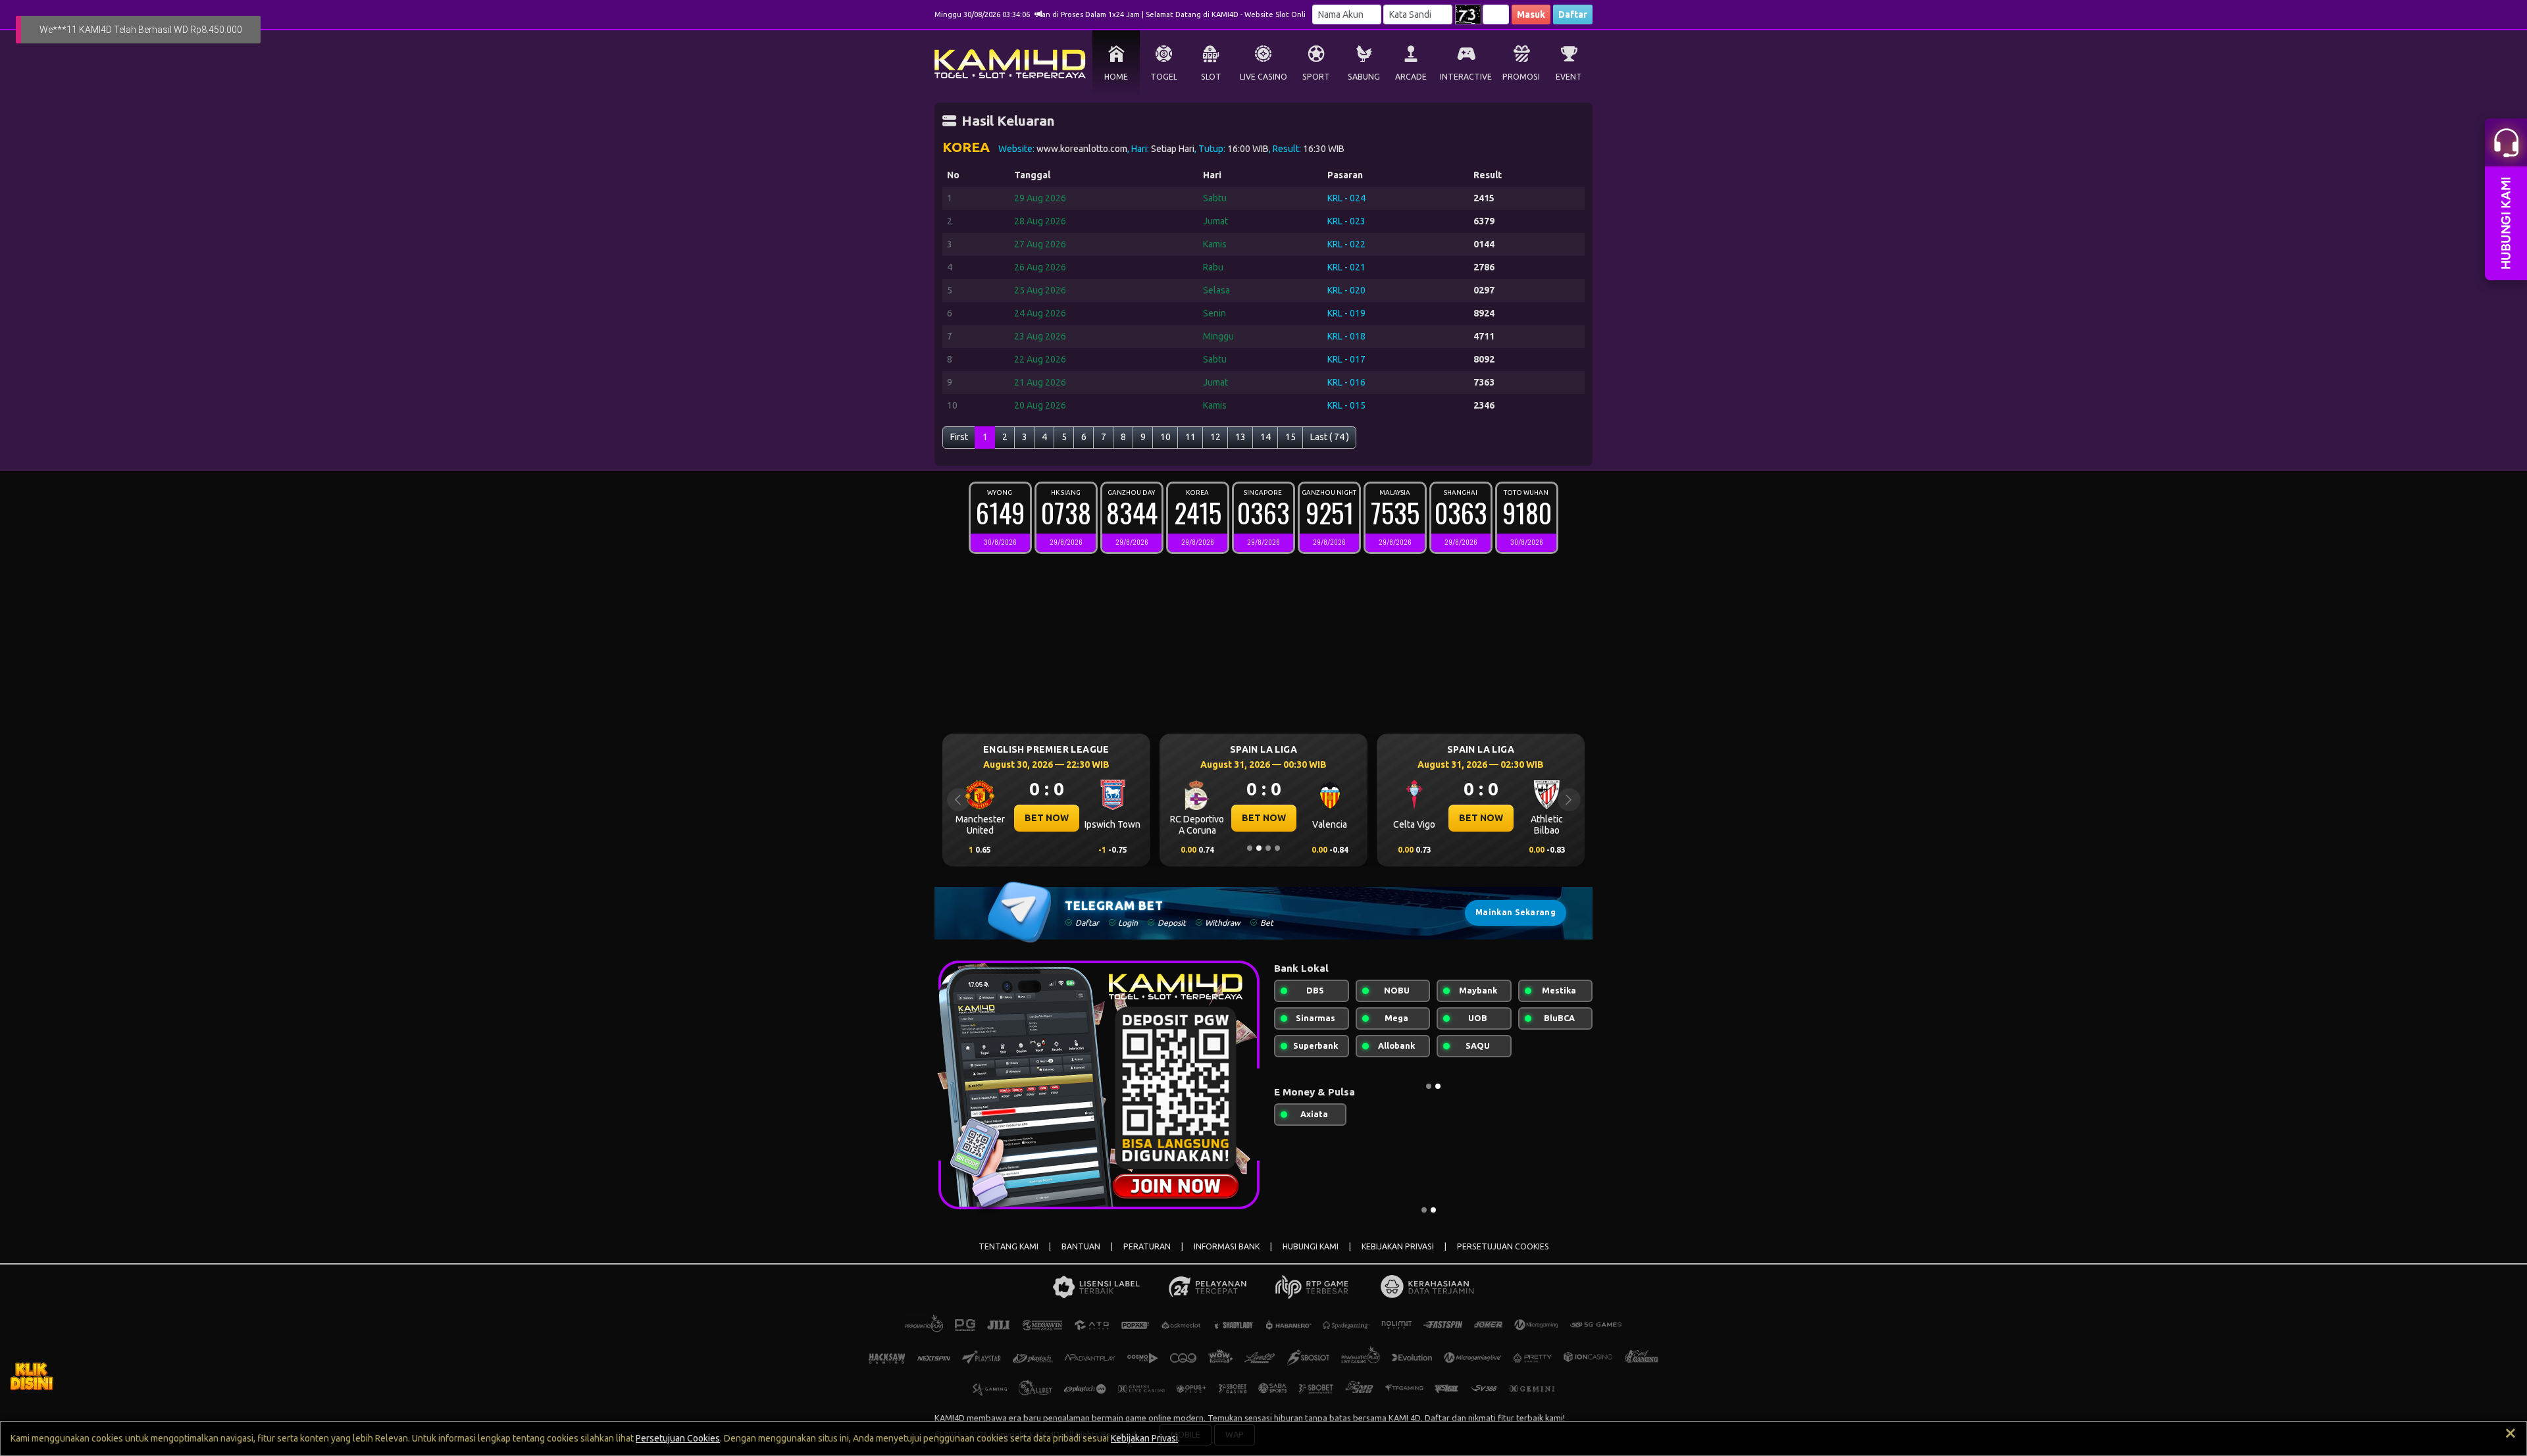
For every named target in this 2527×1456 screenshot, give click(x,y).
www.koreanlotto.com (1082, 149)
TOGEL (1164, 77)
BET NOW (1050, 818)
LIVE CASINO (1263, 77)
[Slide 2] (1259, 848)
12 (1215, 437)
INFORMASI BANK (1227, 1246)
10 (1165, 437)
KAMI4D (950, 1418)
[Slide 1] (1250, 848)
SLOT (1211, 77)
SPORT (1316, 77)
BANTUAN (1081, 1246)
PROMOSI (1521, 77)
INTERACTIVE (1466, 77)
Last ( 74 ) (1330, 437)
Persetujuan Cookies (678, 1438)
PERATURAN (1147, 1246)
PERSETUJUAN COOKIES (1503, 1246)
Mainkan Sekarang (1516, 912)
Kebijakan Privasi (1144, 1438)
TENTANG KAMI (1008, 1246)
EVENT (1569, 77)
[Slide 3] (1268, 848)
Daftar (1573, 14)
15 (1290, 437)
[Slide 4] (1277, 848)
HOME (1116, 77)
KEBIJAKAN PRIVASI (1398, 1246)
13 (1240, 437)
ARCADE (1411, 77)
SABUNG (1364, 77)
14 (1265, 437)
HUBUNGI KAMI (1311, 1246)
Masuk (1531, 14)
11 (1190, 437)
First (959, 437)
